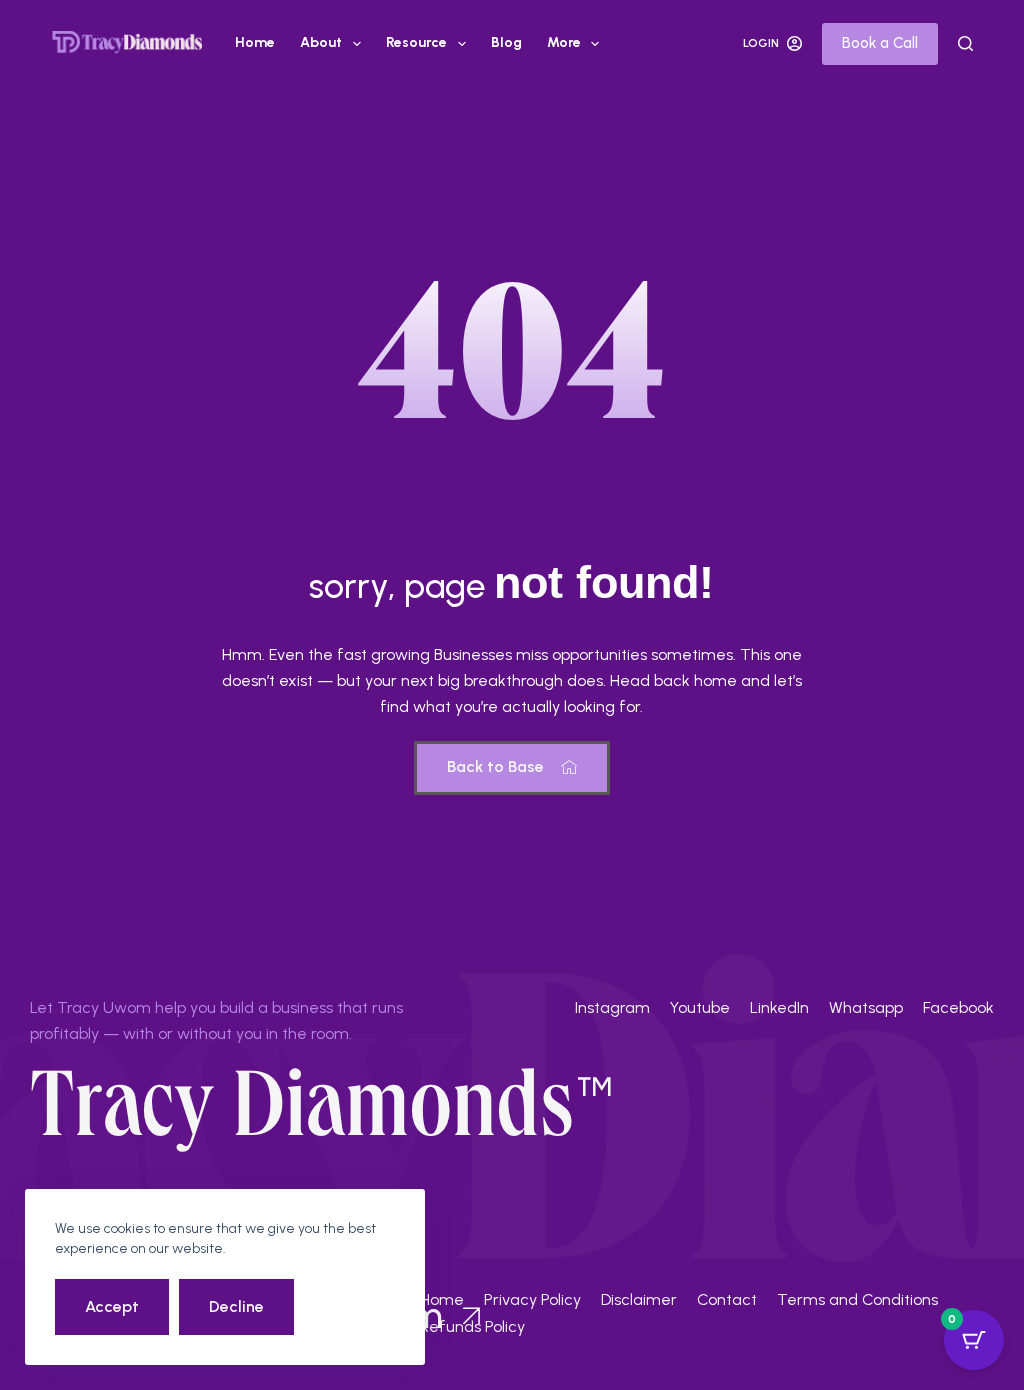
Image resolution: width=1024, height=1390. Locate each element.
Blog (506, 42)
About (321, 42)
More (564, 42)
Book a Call (880, 43)
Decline (236, 1306)
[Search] (965, 43)
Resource (416, 42)
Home (255, 42)
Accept (112, 1306)
